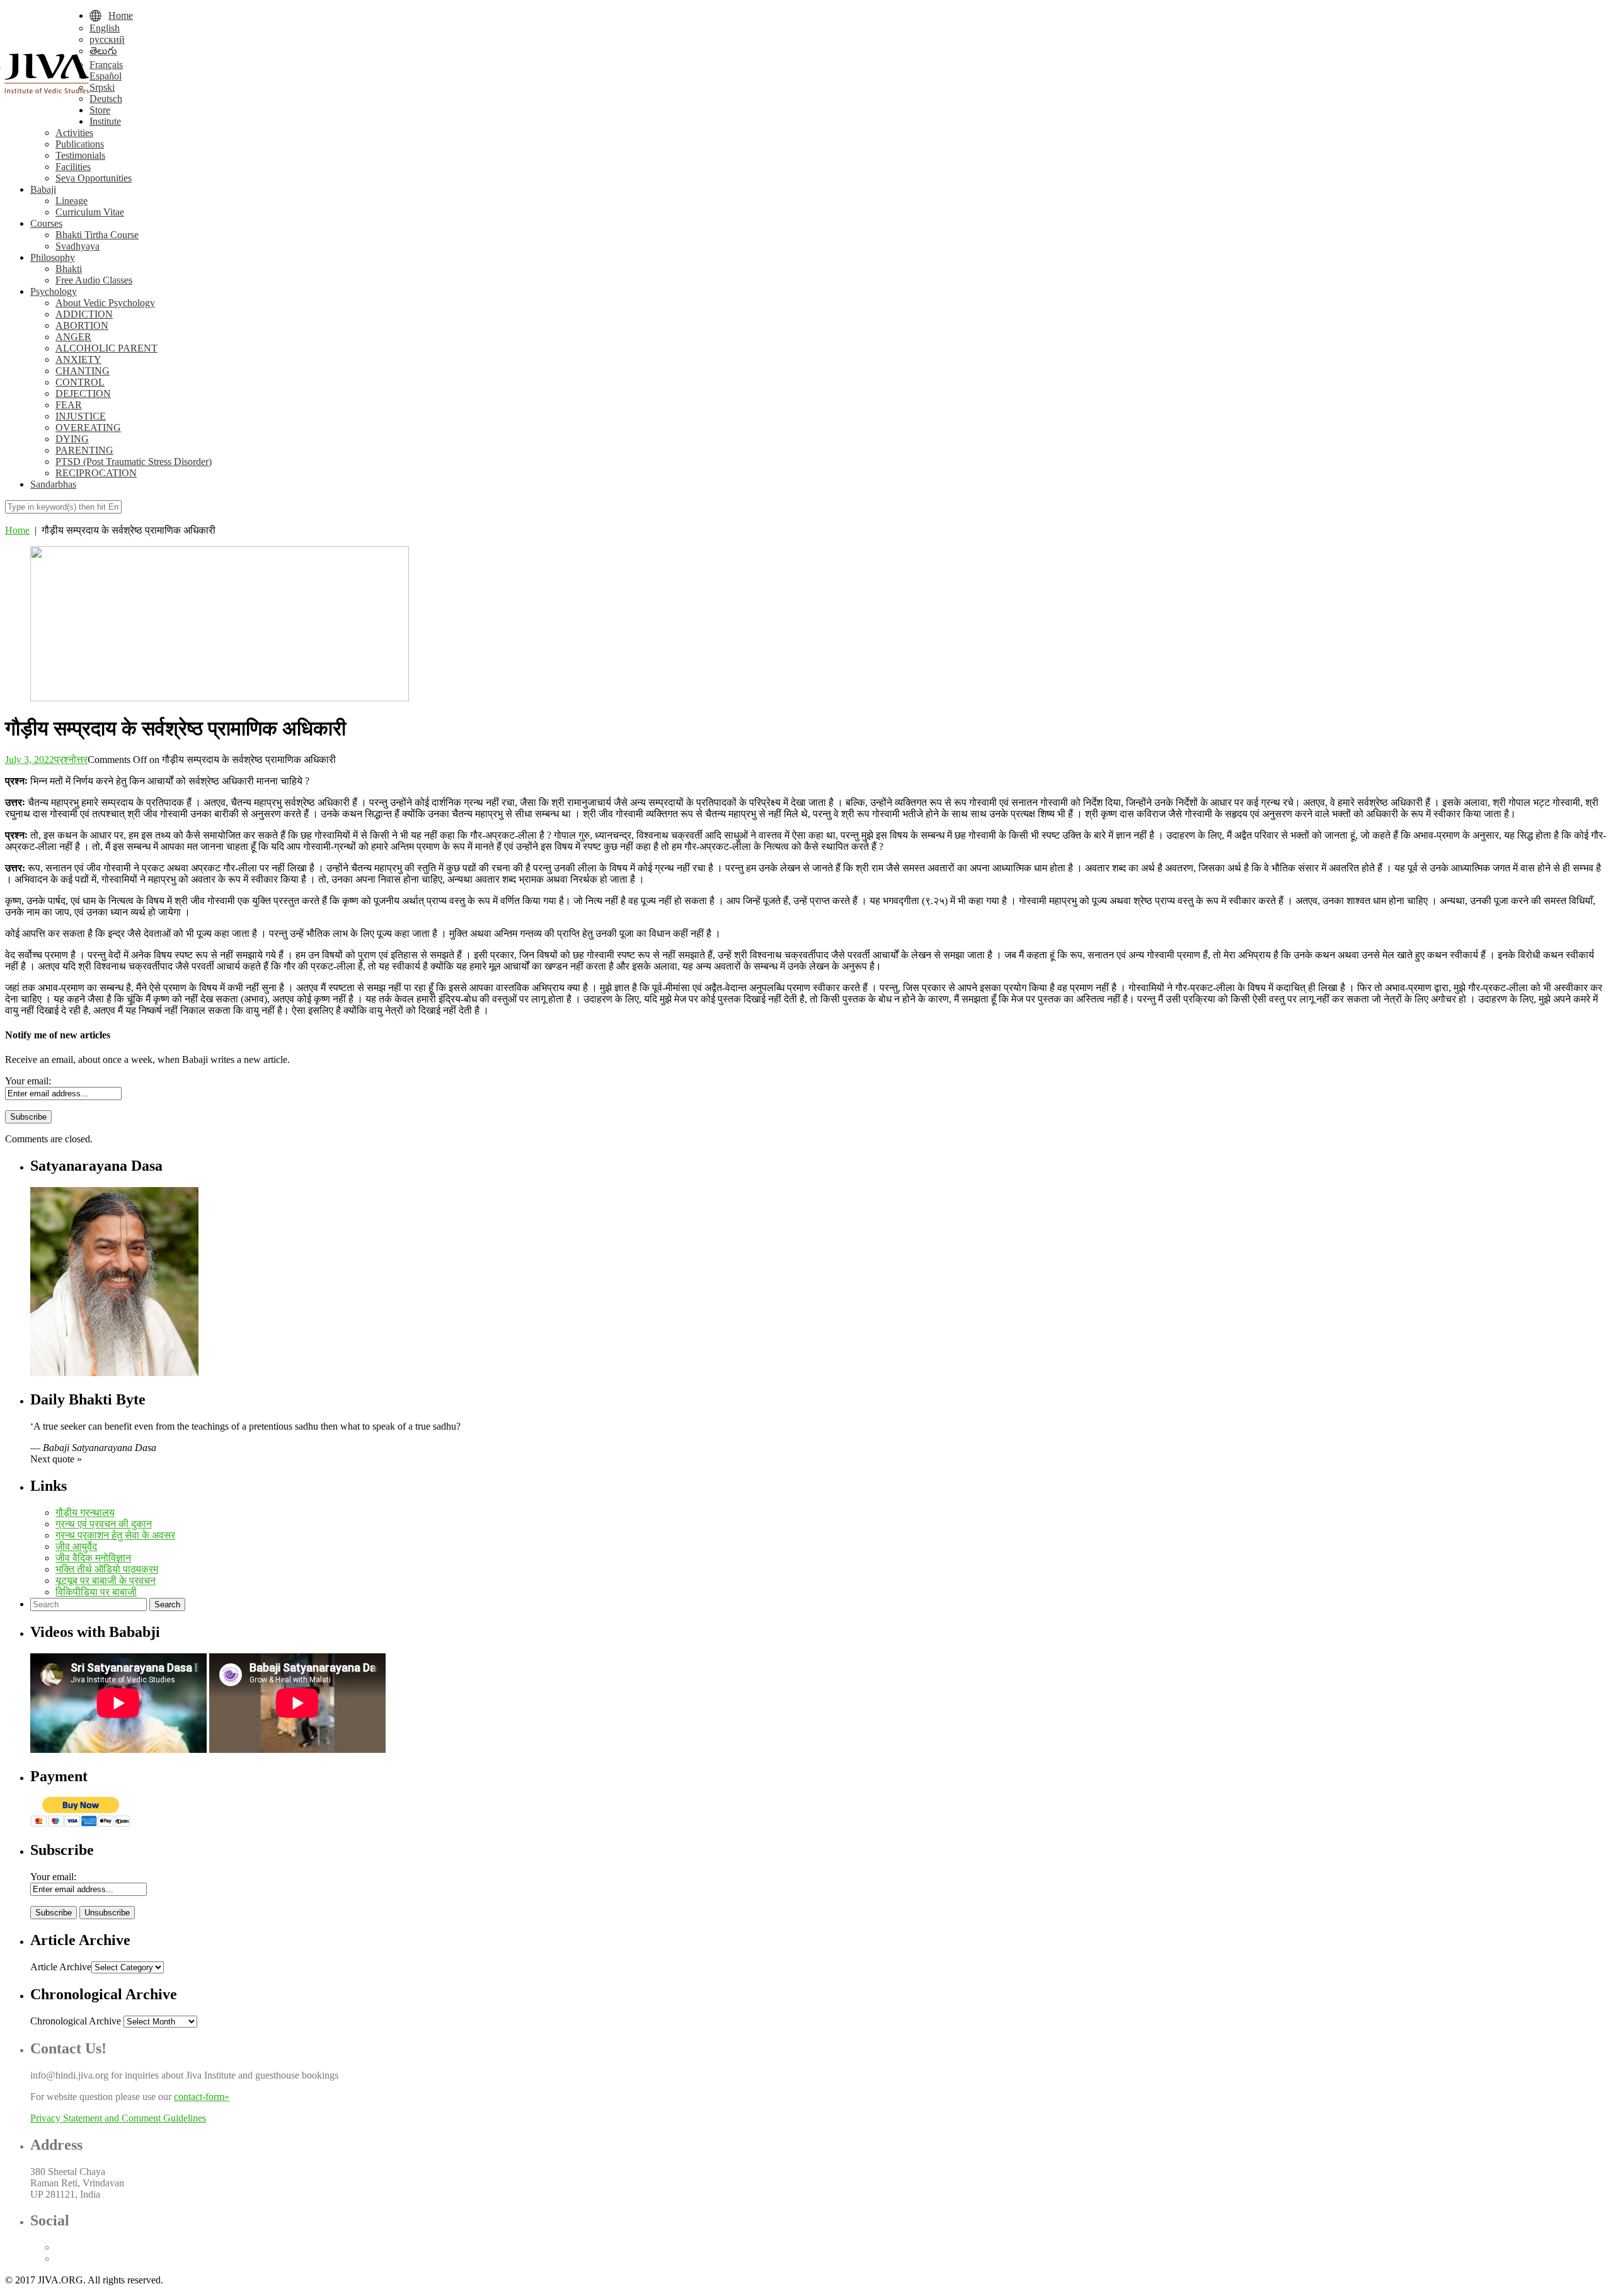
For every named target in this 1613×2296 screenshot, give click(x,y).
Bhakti (69, 269)
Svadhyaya (77, 246)
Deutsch (106, 99)
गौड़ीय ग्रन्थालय (85, 1512)
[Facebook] (59, 2247)
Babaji (43, 189)
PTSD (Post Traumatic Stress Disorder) (134, 462)
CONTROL (80, 382)
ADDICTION (84, 314)
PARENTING (84, 450)
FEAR (69, 405)
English (105, 28)
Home (17, 530)
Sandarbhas (53, 484)
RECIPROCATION (96, 473)
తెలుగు (103, 51)
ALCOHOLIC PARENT (106, 348)
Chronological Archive (76, 2021)
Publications (80, 144)
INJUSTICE (81, 416)
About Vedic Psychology (105, 303)
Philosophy (53, 257)
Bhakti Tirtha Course (97, 235)
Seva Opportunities (94, 178)
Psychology (54, 291)
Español (106, 76)
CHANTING (83, 371)
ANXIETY (78, 359)
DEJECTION (83, 393)
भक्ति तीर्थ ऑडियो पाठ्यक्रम (107, 1569)
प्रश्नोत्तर (71, 760)
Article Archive (61, 1967)
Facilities (73, 167)
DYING (72, 439)
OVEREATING (88, 428)
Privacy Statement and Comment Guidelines (118, 2118)
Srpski (102, 87)
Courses (46, 223)
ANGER (73, 337)
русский (107, 39)
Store (100, 110)
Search (167, 1604)
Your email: (28, 1081)
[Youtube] (59, 2259)
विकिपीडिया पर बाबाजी (96, 1592)
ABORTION (82, 325)
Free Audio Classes (94, 280)
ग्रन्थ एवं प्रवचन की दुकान (104, 1524)
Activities (74, 133)
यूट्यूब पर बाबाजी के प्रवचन (106, 1581)
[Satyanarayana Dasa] (114, 1373)
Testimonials (80, 155)
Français (106, 65)
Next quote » (56, 1459)
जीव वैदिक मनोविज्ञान (93, 1558)
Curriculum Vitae (90, 212)
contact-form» (202, 2097)
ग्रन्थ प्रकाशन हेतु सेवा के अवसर (115, 1535)
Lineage (72, 201)
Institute (105, 121)
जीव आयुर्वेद (76, 1547)
